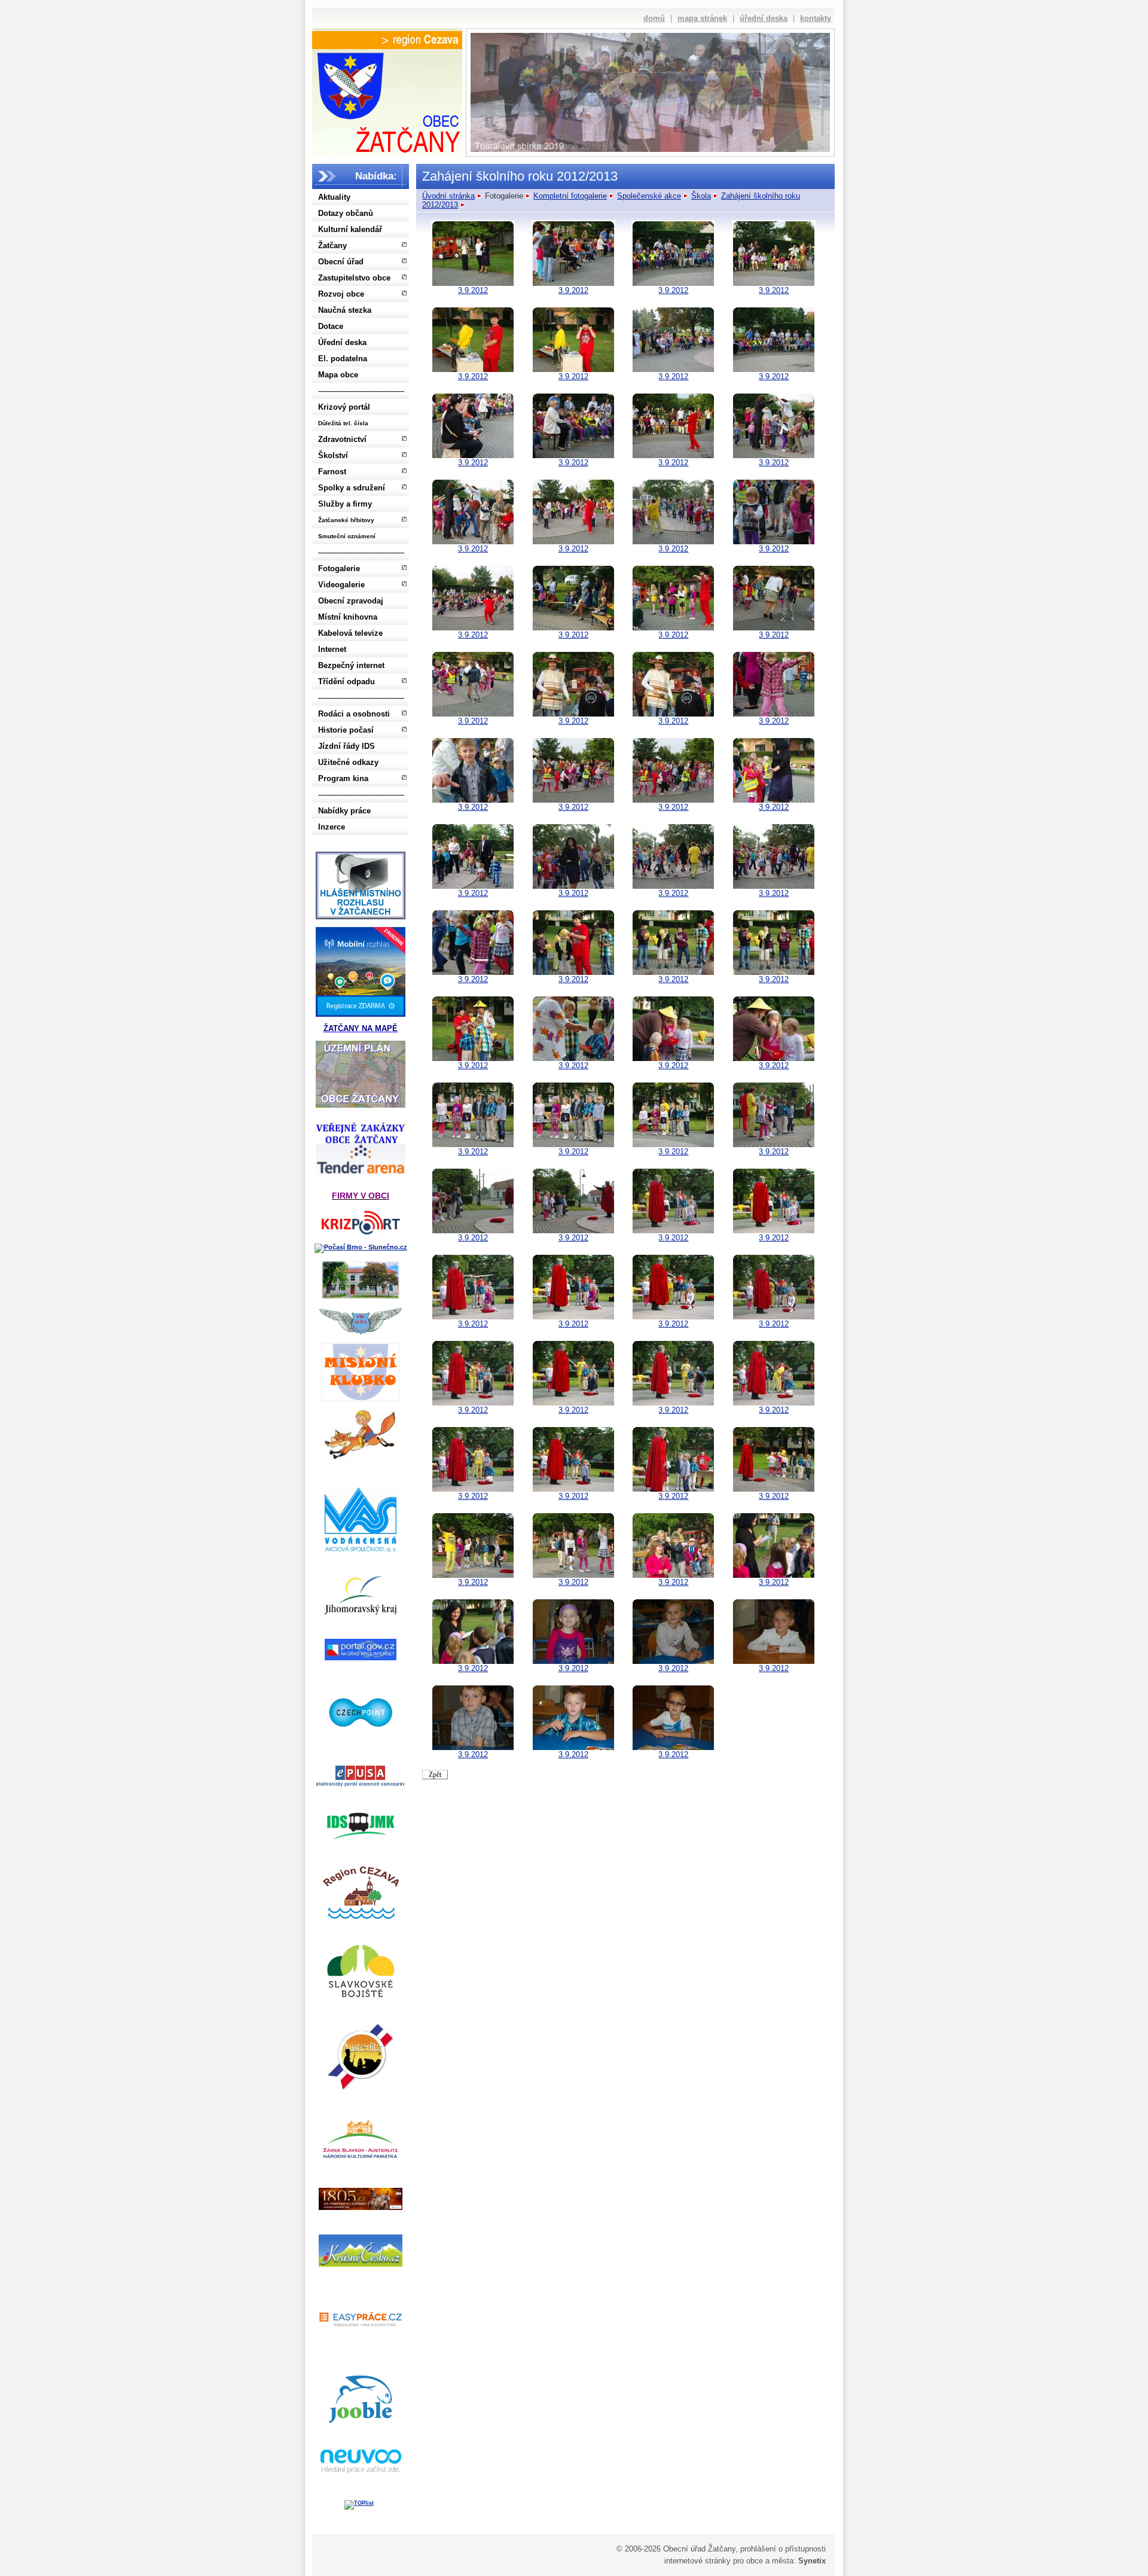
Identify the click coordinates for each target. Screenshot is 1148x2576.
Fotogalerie (339, 568)
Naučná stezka (345, 310)
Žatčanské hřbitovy (346, 520)
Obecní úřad (341, 262)
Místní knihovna (348, 617)
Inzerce (332, 827)
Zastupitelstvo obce (354, 278)
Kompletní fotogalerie (570, 196)
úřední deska (764, 18)
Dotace (331, 326)
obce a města (770, 2561)
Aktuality (334, 197)
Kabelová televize (350, 633)
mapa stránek (702, 18)
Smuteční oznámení (347, 536)
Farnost (332, 472)
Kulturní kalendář (350, 229)
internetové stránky (697, 2561)
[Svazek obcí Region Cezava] (387, 40)
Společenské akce (649, 196)
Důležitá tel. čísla (343, 423)
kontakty (816, 18)
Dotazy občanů (346, 213)
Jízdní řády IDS (346, 746)
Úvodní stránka (448, 196)
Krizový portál (344, 407)
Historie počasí (346, 730)
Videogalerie (341, 585)
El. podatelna (343, 359)
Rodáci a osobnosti (354, 714)
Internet (332, 649)
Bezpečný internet (351, 665)
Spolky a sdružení (352, 488)
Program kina (343, 778)
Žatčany (332, 246)
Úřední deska (342, 342)
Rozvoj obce (341, 294)
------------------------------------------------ (361, 391)
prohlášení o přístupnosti (783, 2549)
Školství (333, 455)
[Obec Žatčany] (387, 100)
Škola (701, 196)
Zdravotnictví (342, 439)
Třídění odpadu (346, 682)
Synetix (812, 2561)
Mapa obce (338, 375)
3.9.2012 (473, 290)
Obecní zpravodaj (351, 601)
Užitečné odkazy (348, 762)
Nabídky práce (344, 811)
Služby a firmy (345, 504)
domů (654, 18)
